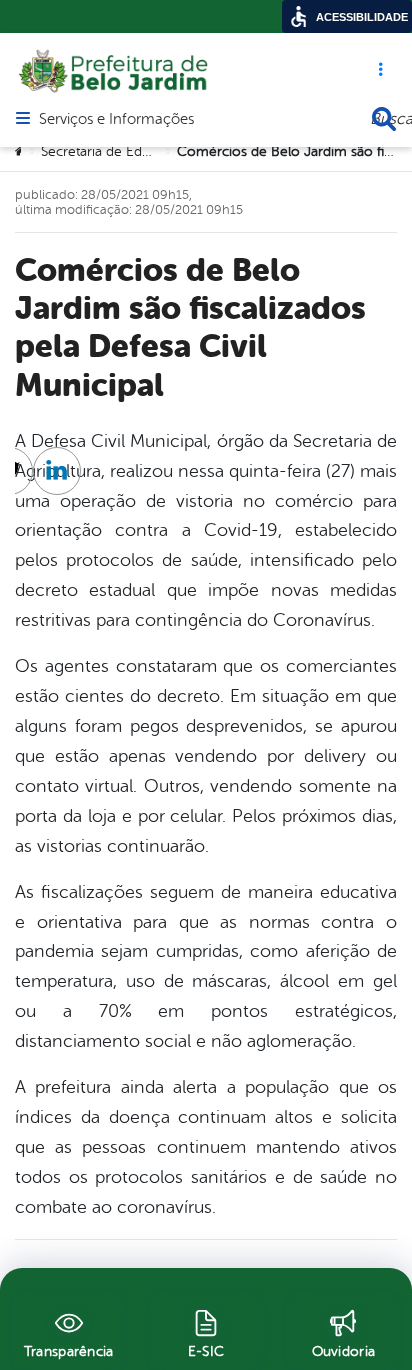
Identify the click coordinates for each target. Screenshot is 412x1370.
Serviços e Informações (116, 120)
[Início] (21, 152)
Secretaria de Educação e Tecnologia (156, 151)
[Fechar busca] (384, 119)
